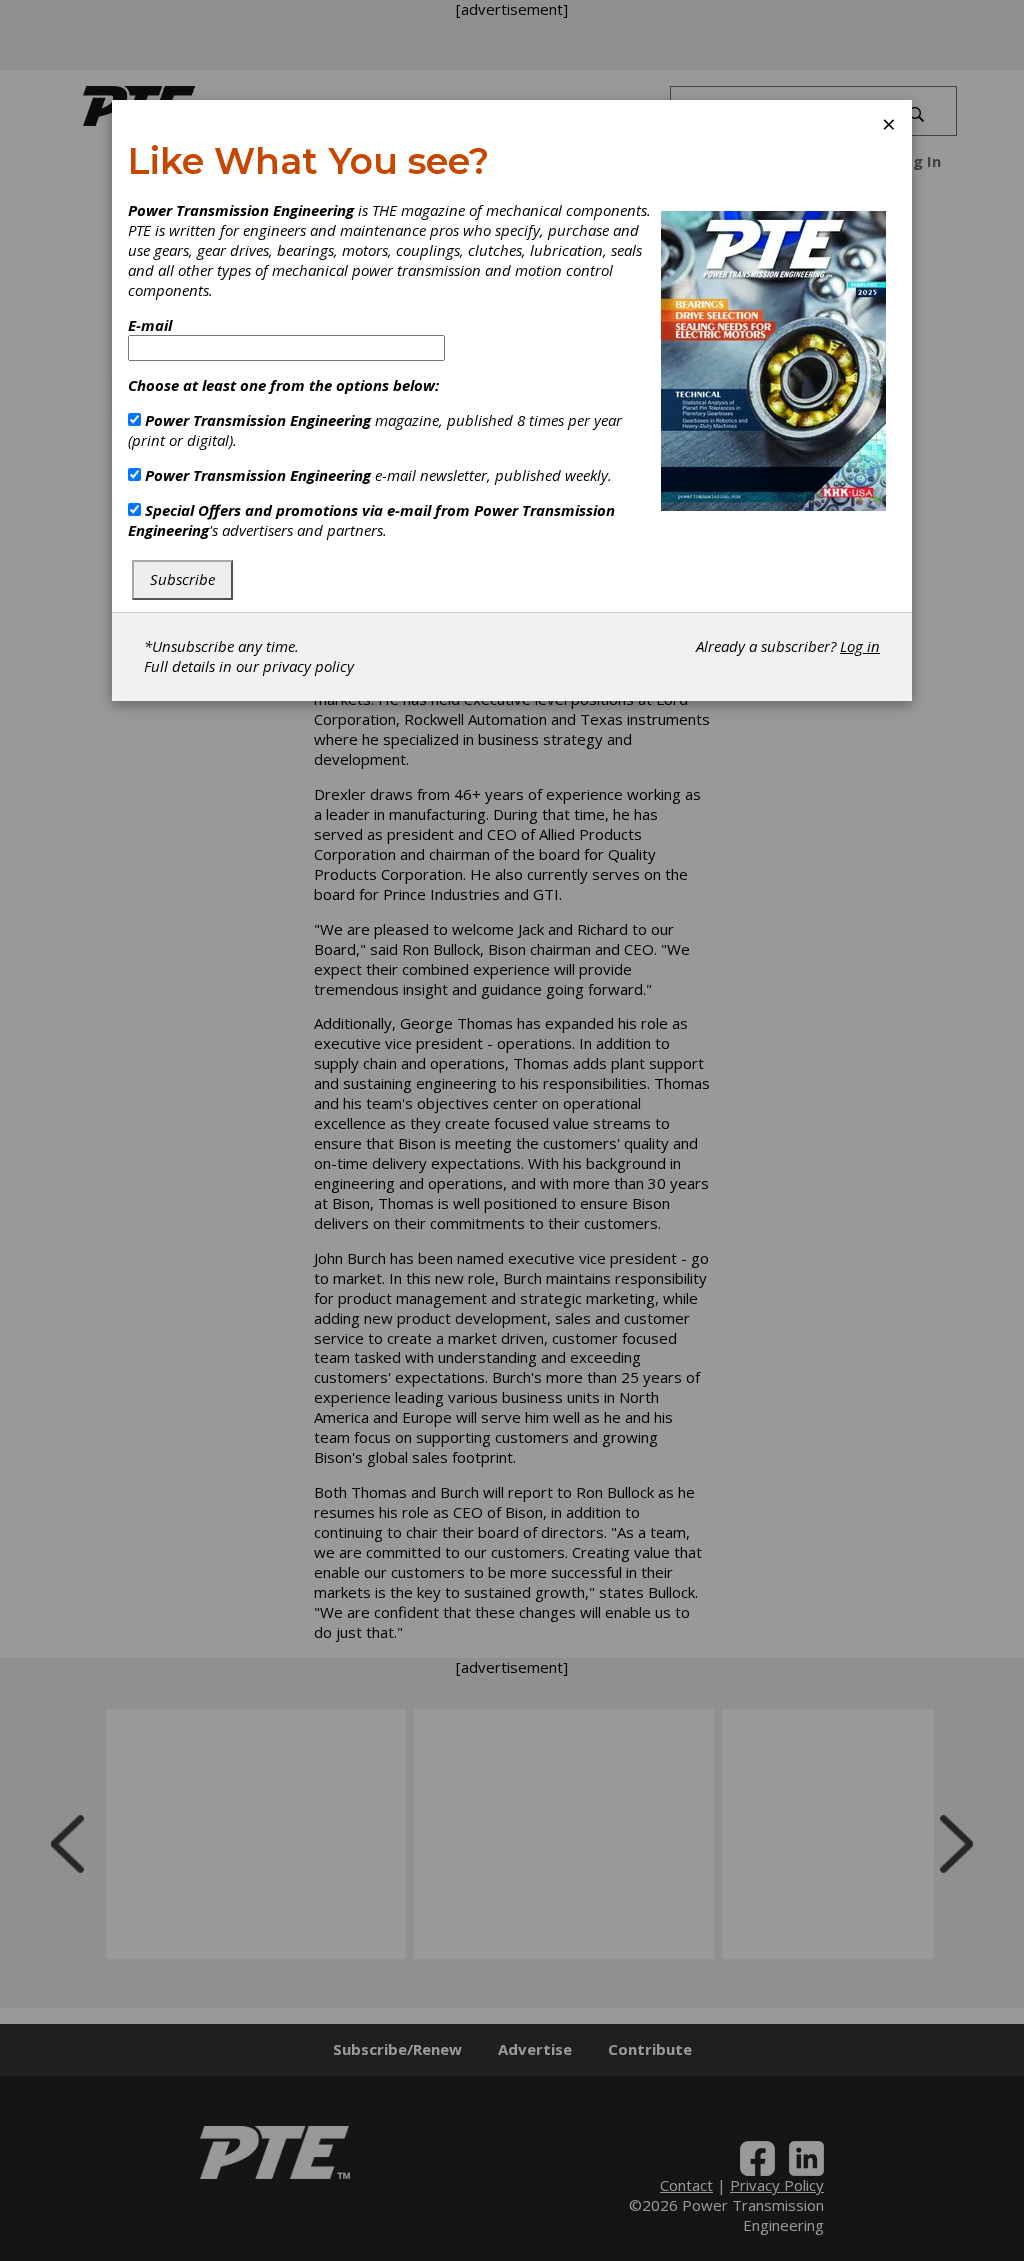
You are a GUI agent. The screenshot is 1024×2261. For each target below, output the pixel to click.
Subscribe (182, 579)
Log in (860, 646)
